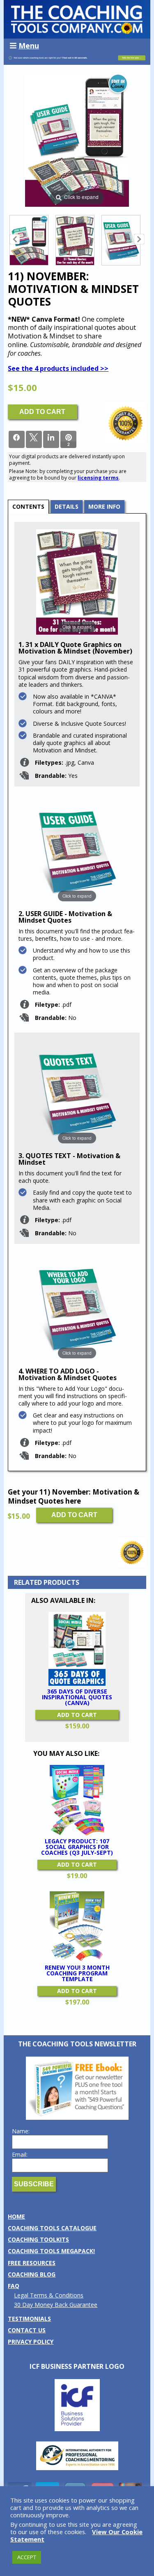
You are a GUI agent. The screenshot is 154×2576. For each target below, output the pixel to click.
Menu (29, 46)
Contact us (27, 2330)
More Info (104, 506)
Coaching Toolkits (38, 2239)
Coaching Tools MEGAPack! (51, 2251)
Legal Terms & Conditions (49, 2295)
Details (67, 506)
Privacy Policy (31, 2342)
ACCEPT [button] (27, 2557)
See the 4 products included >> (58, 368)
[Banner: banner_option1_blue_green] (77, 61)
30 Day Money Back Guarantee (56, 2305)
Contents (28, 506)
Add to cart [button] (77, 1715)
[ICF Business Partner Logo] (77, 2429)
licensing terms (98, 478)
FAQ (14, 2286)
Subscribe (34, 2184)
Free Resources (32, 2263)
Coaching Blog (32, 2274)
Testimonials (29, 2319)
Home (16, 2216)
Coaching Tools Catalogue (52, 2228)
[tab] (28, 506)
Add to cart (42, 412)
